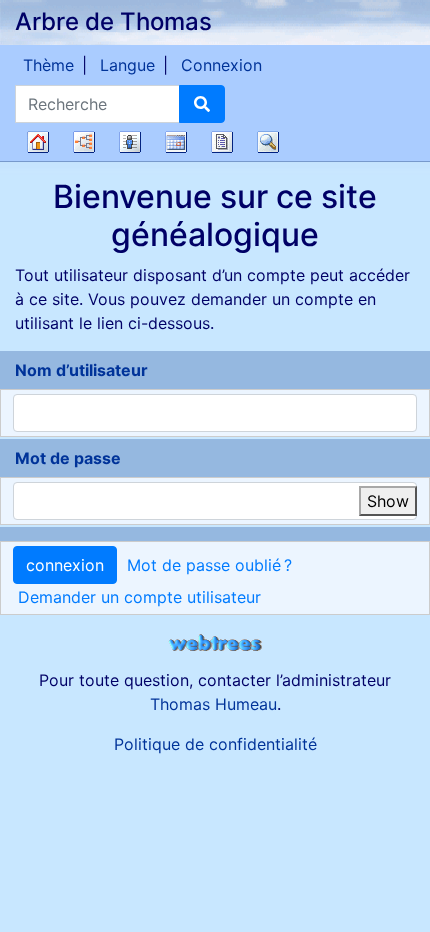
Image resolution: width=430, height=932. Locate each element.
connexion (65, 565)
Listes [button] (130, 142)
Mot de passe (68, 458)
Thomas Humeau (213, 704)
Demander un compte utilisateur (139, 597)
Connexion (221, 65)
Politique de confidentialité (215, 744)
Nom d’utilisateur (81, 370)
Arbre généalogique (38, 142)
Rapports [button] (222, 142)
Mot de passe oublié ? (209, 565)
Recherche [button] (268, 142)
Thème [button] (48, 65)
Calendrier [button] (176, 142)
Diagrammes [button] (84, 142)
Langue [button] (127, 65)
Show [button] (388, 501)
